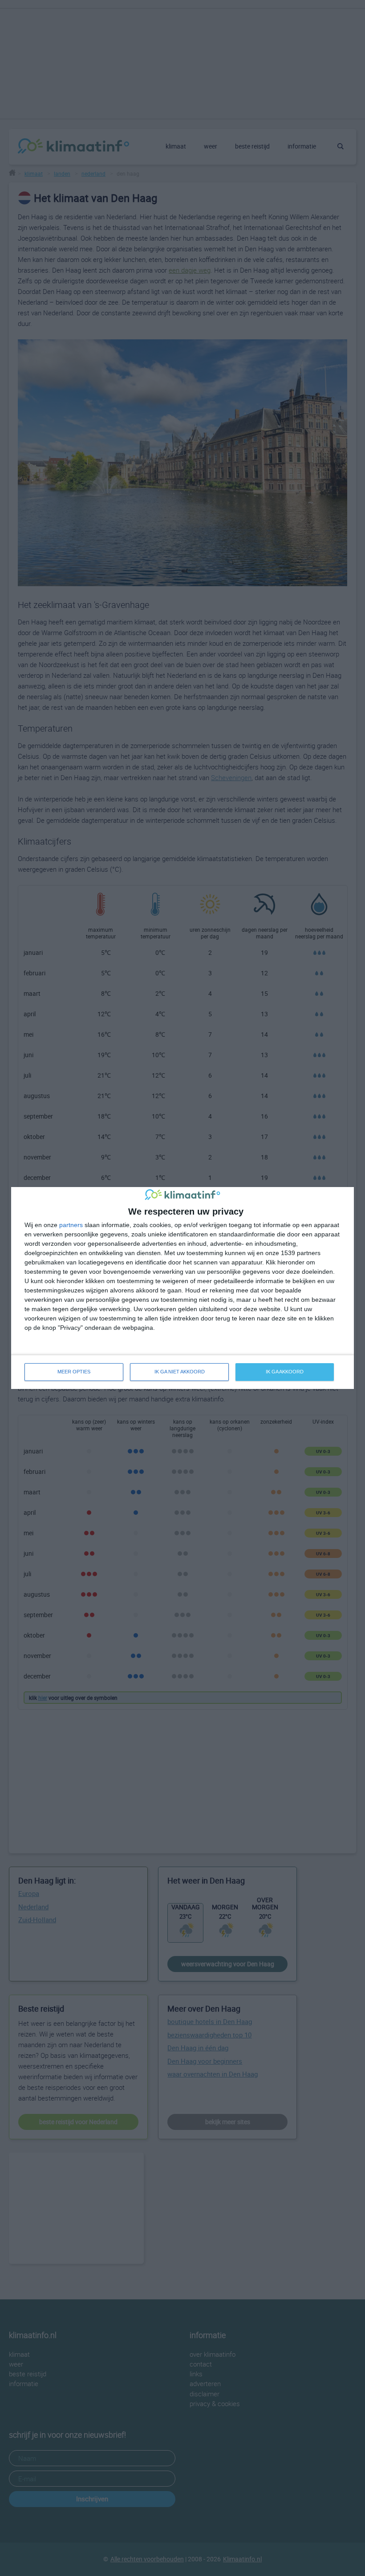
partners (71, 1225)
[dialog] (182, 1288)
